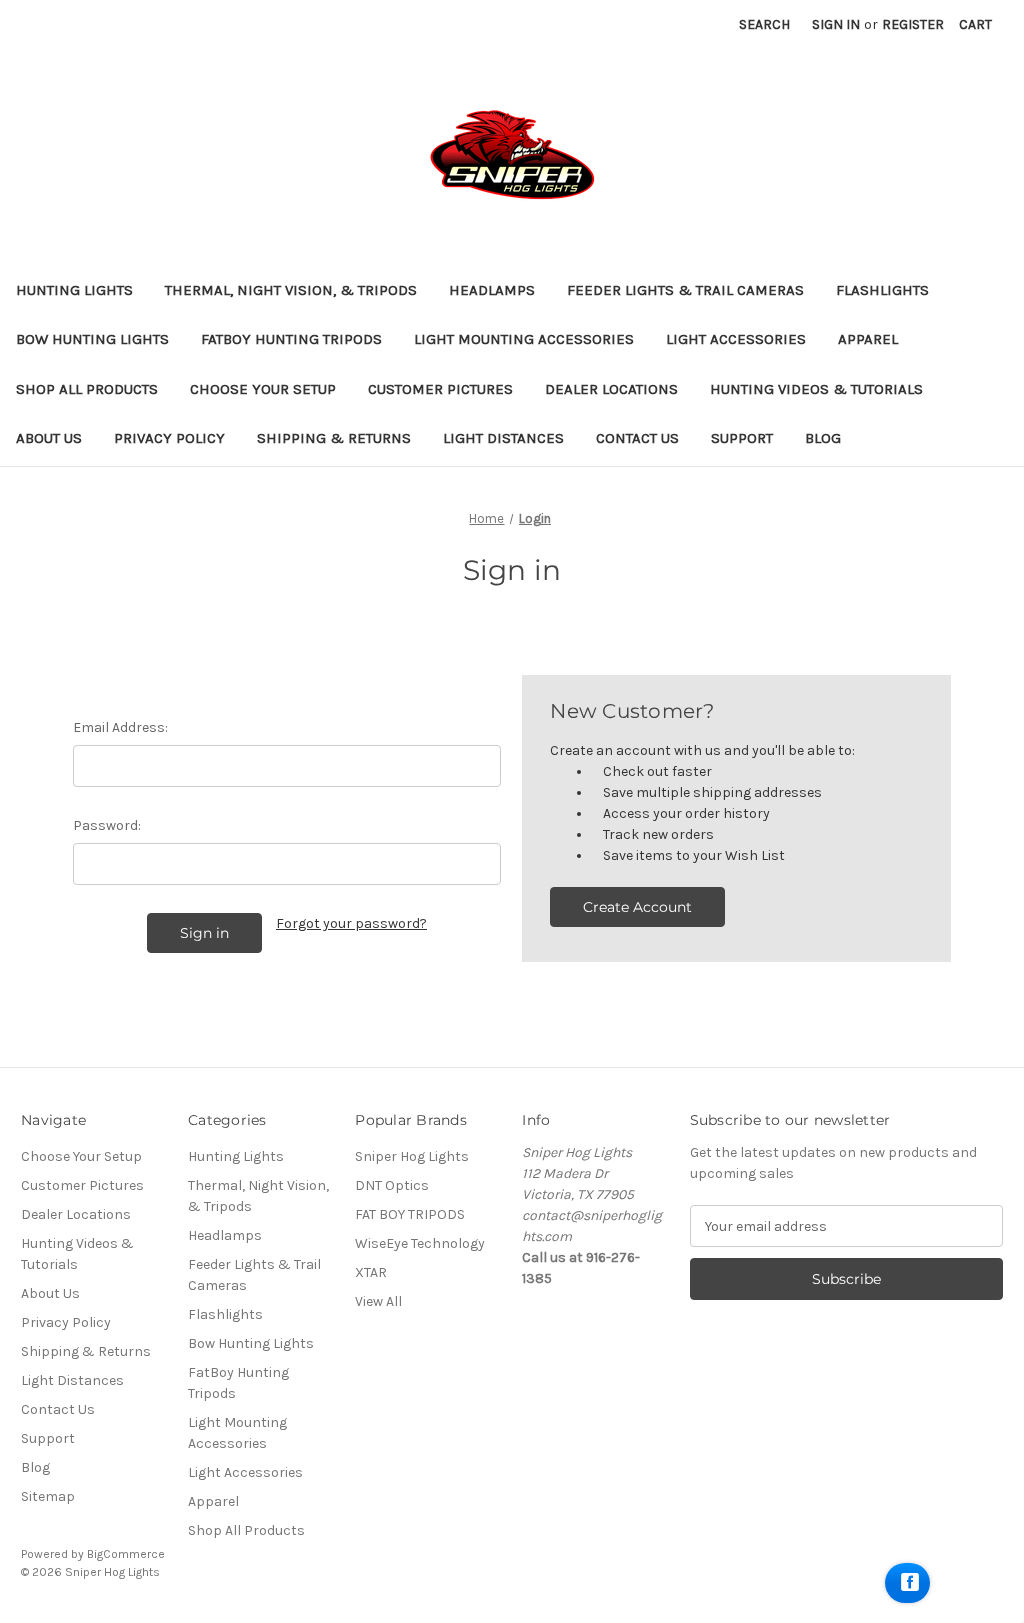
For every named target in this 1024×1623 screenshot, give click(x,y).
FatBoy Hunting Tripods (291, 339)
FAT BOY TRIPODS (410, 1214)
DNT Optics (392, 1185)
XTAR (371, 1272)
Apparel (868, 339)
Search (764, 24)
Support (742, 438)
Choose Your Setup (263, 389)
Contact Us (637, 438)
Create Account (637, 907)
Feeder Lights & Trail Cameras (685, 290)
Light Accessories (736, 339)
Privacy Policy (169, 438)
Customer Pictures (440, 389)
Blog (823, 438)
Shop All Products (87, 389)
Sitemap (48, 1496)
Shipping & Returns (334, 438)
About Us (49, 438)
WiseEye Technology (420, 1243)
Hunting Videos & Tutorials (816, 389)
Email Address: (120, 727)
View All (378, 1301)
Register (913, 24)
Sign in (836, 24)
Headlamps (492, 290)
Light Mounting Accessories (524, 339)
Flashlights (882, 290)
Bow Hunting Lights (92, 339)
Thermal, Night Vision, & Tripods (291, 290)
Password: (107, 825)
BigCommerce (126, 1554)
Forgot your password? (351, 923)
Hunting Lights (74, 290)
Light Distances (503, 438)
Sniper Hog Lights (412, 1156)
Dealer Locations (611, 389)
